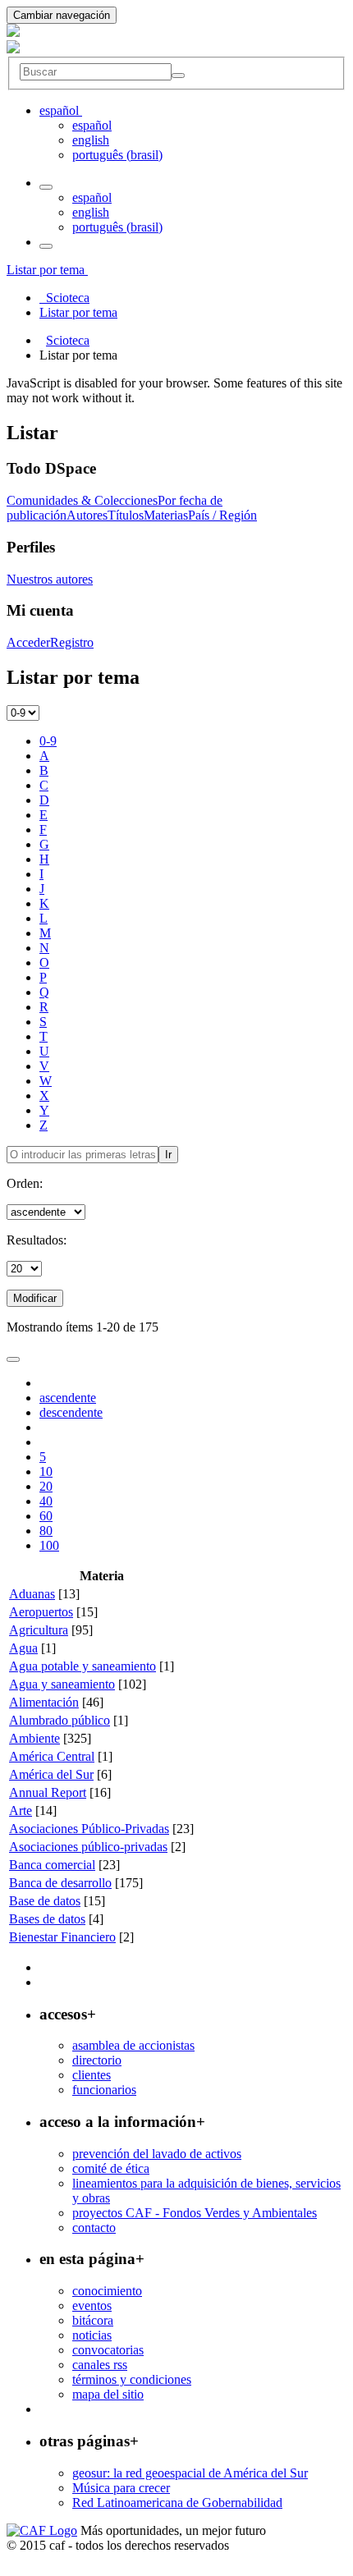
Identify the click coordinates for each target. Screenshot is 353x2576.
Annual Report (48, 1792)
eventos (92, 2306)
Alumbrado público (60, 1720)
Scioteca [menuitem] (64, 298)
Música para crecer (121, 2488)
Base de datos (45, 1901)
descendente (71, 1412)
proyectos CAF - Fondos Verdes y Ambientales (195, 2213)
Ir (168, 1155)
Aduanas (32, 1594)
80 (46, 1531)
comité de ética (111, 2168)
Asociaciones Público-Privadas (89, 1829)
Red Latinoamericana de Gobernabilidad (177, 2503)
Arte (21, 1811)
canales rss (100, 2365)
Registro (72, 642)
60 (46, 1516)
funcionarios (104, 2090)
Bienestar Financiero (62, 1937)
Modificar (35, 1298)
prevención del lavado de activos (157, 2154)
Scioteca (68, 340)
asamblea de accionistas (133, 2045)
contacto (94, 2228)
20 (46, 1486)
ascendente (68, 1398)
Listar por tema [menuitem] (78, 312)
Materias (166, 515)
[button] (61, 110)
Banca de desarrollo (60, 1883)
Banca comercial (52, 1865)
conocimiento (107, 2291)
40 (46, 1501)
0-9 (48, 741)
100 (49, 1545)
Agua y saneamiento (62, 1684)
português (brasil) (117, 155)
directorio (97, 2060)
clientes (92, 2075)
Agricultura (39, 1630)
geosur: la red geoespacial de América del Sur (190, 2473)
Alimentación (44, 1702)
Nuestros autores (50, 579)
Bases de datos (47, 1919)
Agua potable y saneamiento (83, 1666)
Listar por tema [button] (47, 270)
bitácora (93, 2320)
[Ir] (178, 76)
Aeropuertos (41, 1612)
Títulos (126, 515)
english (91, 140)
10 (46, 1471)
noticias (92, 2335)
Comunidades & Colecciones (82, 500)
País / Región (222, 515)
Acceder (28, 642)
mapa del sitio (108, 2394)
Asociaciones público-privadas (88, 1847)
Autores (87, 515)
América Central (52, 1756)
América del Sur (51, 1774)
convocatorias (108, 2350)
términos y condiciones (132, 2379)
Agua (23, 1648)
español (92, 125)
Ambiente (34, 1738)
